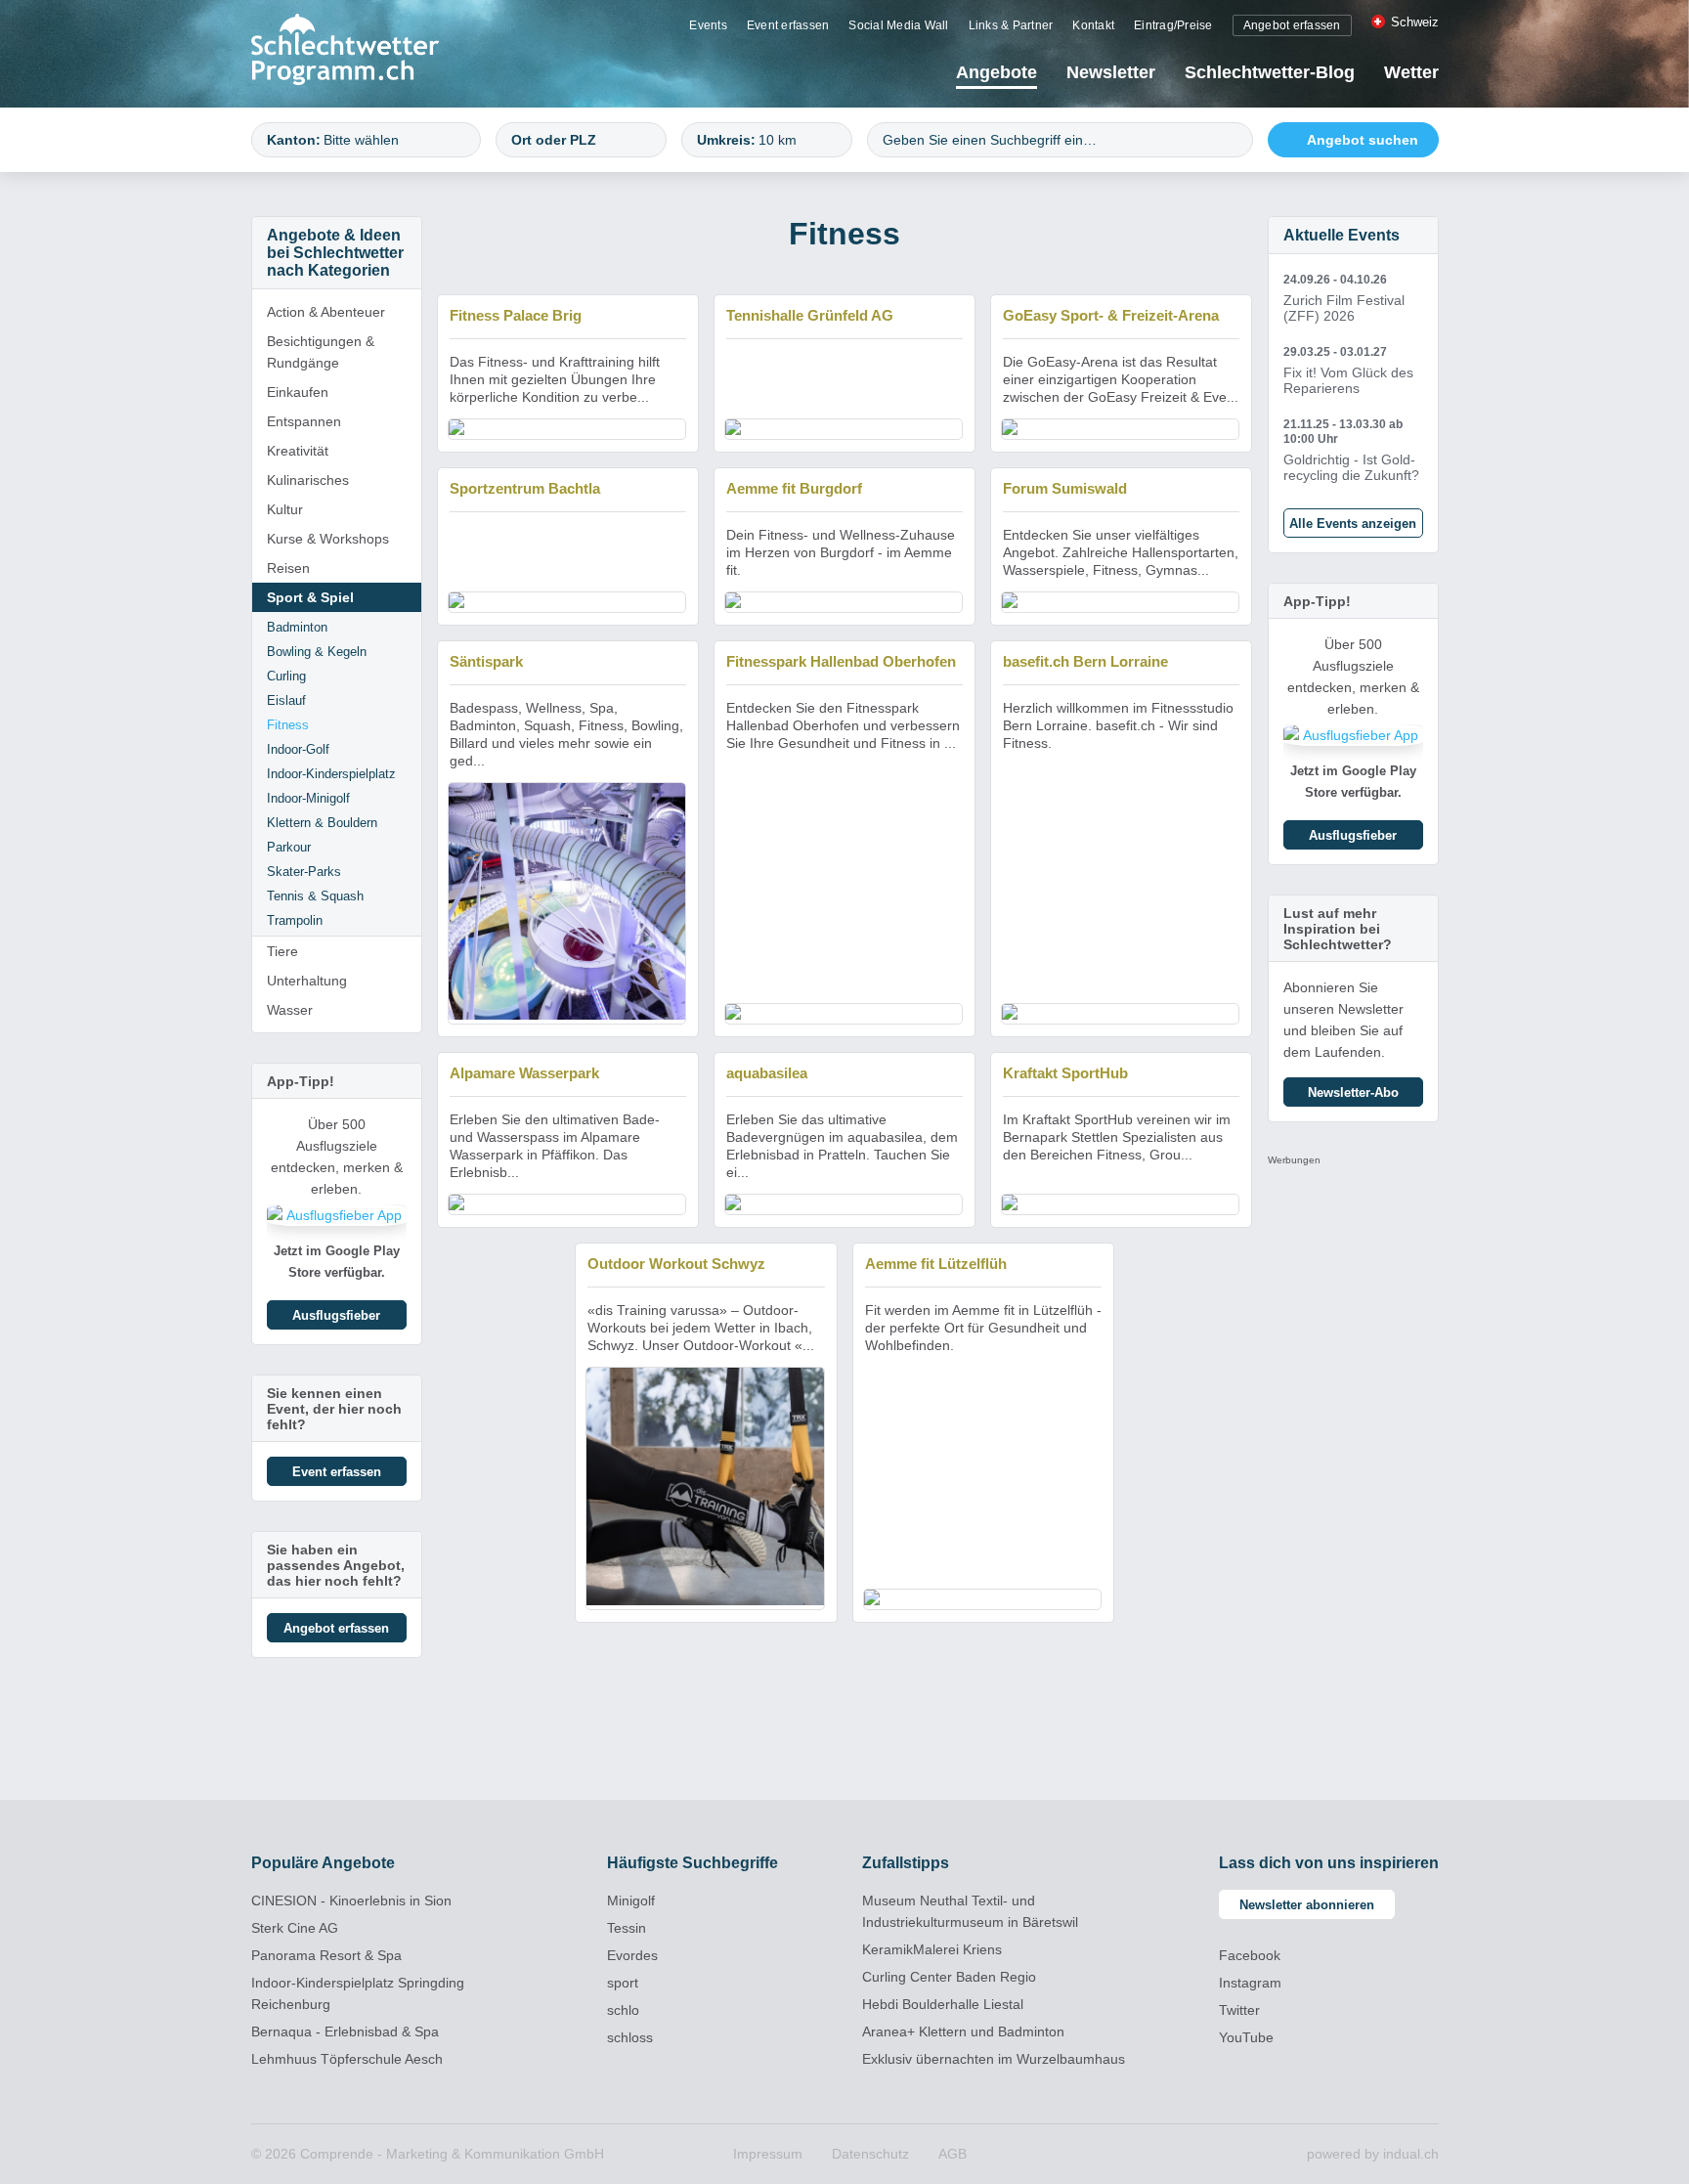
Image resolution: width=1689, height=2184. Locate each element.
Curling (286, 676)
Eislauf (286, 700)
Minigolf (631, 1900)
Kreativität (298, 451)
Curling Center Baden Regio (949, 1977)
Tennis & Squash (315, 896)
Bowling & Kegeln (317, 652)
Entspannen (304, 421)
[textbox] (393, 140)
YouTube (1246, 2037)
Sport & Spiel (310, 597)
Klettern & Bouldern (322, 823)
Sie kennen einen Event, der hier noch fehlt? (334, 1409)
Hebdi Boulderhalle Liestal (943, 2004)
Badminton (297, 627)
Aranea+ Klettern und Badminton (963, 2031)
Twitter (1239, 2010)
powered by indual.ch (1373, 2154)
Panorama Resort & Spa (326, 1955)
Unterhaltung (307, 981)
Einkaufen (298, 392)
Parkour (289, 847)
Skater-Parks (304, 872)
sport (623, 1983)
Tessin (627, 1928)
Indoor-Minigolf (308, 798)
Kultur (285, 509)
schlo (623, 2010)
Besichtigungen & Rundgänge (321, 352)
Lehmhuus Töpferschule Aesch (347, 2059)
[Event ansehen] (1353, 298)
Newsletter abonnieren (1307, 1905)
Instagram (1250, 1983)
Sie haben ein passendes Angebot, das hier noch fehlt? (336, 1565)
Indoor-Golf (298, 749)
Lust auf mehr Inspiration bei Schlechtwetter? (1338, 929)
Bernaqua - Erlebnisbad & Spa (345, 2031)
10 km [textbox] (778, 140)
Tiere (282, 951)
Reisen (288, 568)
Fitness (288, 725)
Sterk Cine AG (295, 1928)
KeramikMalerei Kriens (932, 1949)
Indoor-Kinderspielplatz (331, 774)
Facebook (1250, 1955)
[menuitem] (708, 24)
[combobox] (366, 140)
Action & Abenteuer (326, 312)
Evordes (632, 1955)
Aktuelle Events (1342, 235)
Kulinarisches (308, 480)
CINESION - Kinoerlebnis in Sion (351, 1900)
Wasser (290, 1010)
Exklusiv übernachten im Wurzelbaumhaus (994, 2059)
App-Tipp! (301, 1081)
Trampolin (295, 920)
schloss (630, 2037)
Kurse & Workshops (328, 539)
